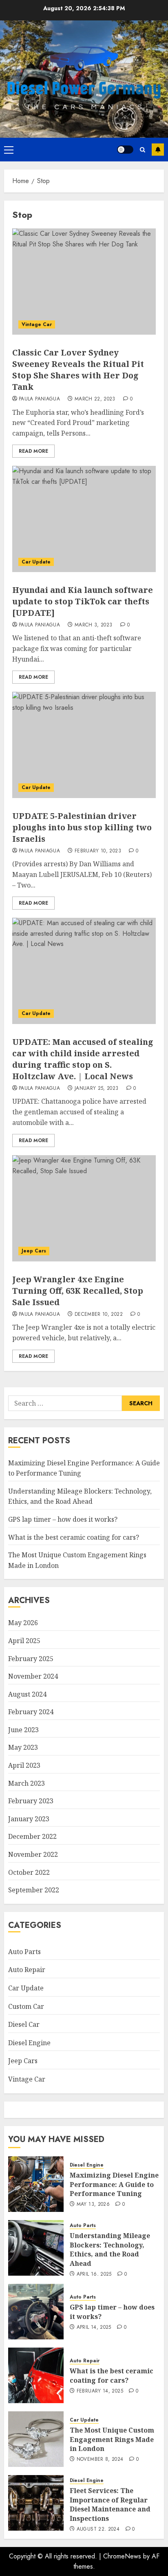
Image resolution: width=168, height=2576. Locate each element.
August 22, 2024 (98, 2529)
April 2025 (24, 1641)
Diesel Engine (29, 2043)
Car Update (36, 562)
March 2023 (27, 1783)
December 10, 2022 (99, 1315)
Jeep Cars (34, 1251)
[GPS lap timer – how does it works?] (36, 2312)
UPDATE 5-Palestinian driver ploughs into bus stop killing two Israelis (82, 827)
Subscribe (158, 150)
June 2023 (23, 1730)
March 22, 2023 (95, 399)
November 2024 (33, 1676)
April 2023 (24, 1765)
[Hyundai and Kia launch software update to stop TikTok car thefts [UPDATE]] (84, 519)
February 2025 (31, 1659)
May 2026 (23, 1623)
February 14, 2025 (100, 2391)
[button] (9, 150)
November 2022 (33, 1854)
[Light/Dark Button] (125, 150)
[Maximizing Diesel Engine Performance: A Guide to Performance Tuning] (36, 2184)
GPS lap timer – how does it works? (63, 1519)
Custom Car (26, 2006)
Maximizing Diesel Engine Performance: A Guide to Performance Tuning (114, 2184)
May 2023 (23, 1747)
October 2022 (29, 1872)
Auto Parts (24, 1952)
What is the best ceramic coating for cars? (74, 1537)
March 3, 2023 (94, 625)
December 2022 (32, 1836)
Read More (33, 451)
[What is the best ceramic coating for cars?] (36, 2375)
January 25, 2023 (97, 1089)
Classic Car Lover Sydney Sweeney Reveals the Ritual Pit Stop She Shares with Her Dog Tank (78, 370)
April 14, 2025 (94, 2328)
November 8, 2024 (100, 2460)
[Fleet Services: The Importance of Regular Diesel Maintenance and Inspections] (36, 2503)
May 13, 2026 (93, 2205)
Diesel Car (24, 2024)
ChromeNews (122, 2556)
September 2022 (34, 1890)
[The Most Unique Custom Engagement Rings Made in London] (36, 2439)
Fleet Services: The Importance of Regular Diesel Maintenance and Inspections (110, 2504)
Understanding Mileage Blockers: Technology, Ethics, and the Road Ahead (80, 1496)
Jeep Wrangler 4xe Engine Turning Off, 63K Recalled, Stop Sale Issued (78, 1291)
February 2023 (31, 1801)
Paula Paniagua (39, 399)
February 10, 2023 (98, 851)
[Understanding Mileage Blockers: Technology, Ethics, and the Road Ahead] (36, 2248)
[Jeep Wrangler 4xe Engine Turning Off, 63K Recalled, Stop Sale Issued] (84, 1208)
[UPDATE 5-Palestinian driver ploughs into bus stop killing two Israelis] (84, 745)
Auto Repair (27, 1970)
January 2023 (29, 1819)
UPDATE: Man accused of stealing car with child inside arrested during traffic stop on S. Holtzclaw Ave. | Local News (83, 1059)
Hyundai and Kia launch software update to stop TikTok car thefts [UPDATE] (83, 601)
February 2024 (31, 1712)
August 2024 (27, 1694)
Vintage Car (37, 324)
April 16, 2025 (94, 2274)
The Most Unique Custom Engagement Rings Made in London (112, 2439)
